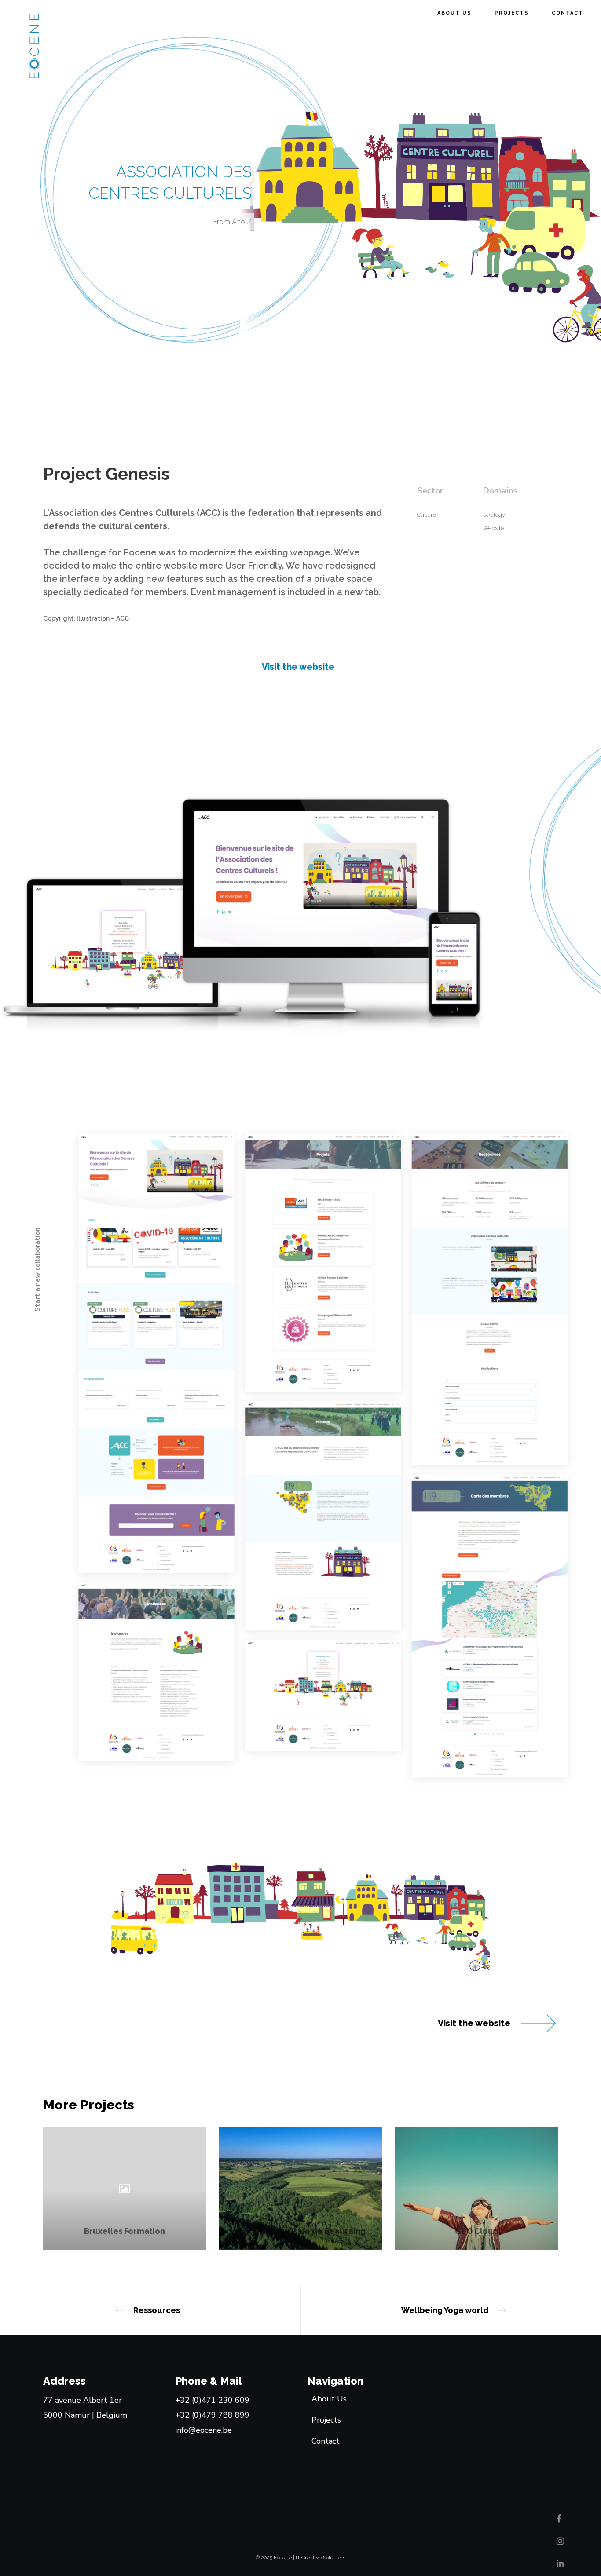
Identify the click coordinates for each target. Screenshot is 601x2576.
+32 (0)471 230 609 (212, 2400)
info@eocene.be (203, 2430)
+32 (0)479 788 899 (212, 2415)
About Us (329, 2399)
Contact (326, 2441)
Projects (326, 2420)
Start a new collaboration (38, 1270)
